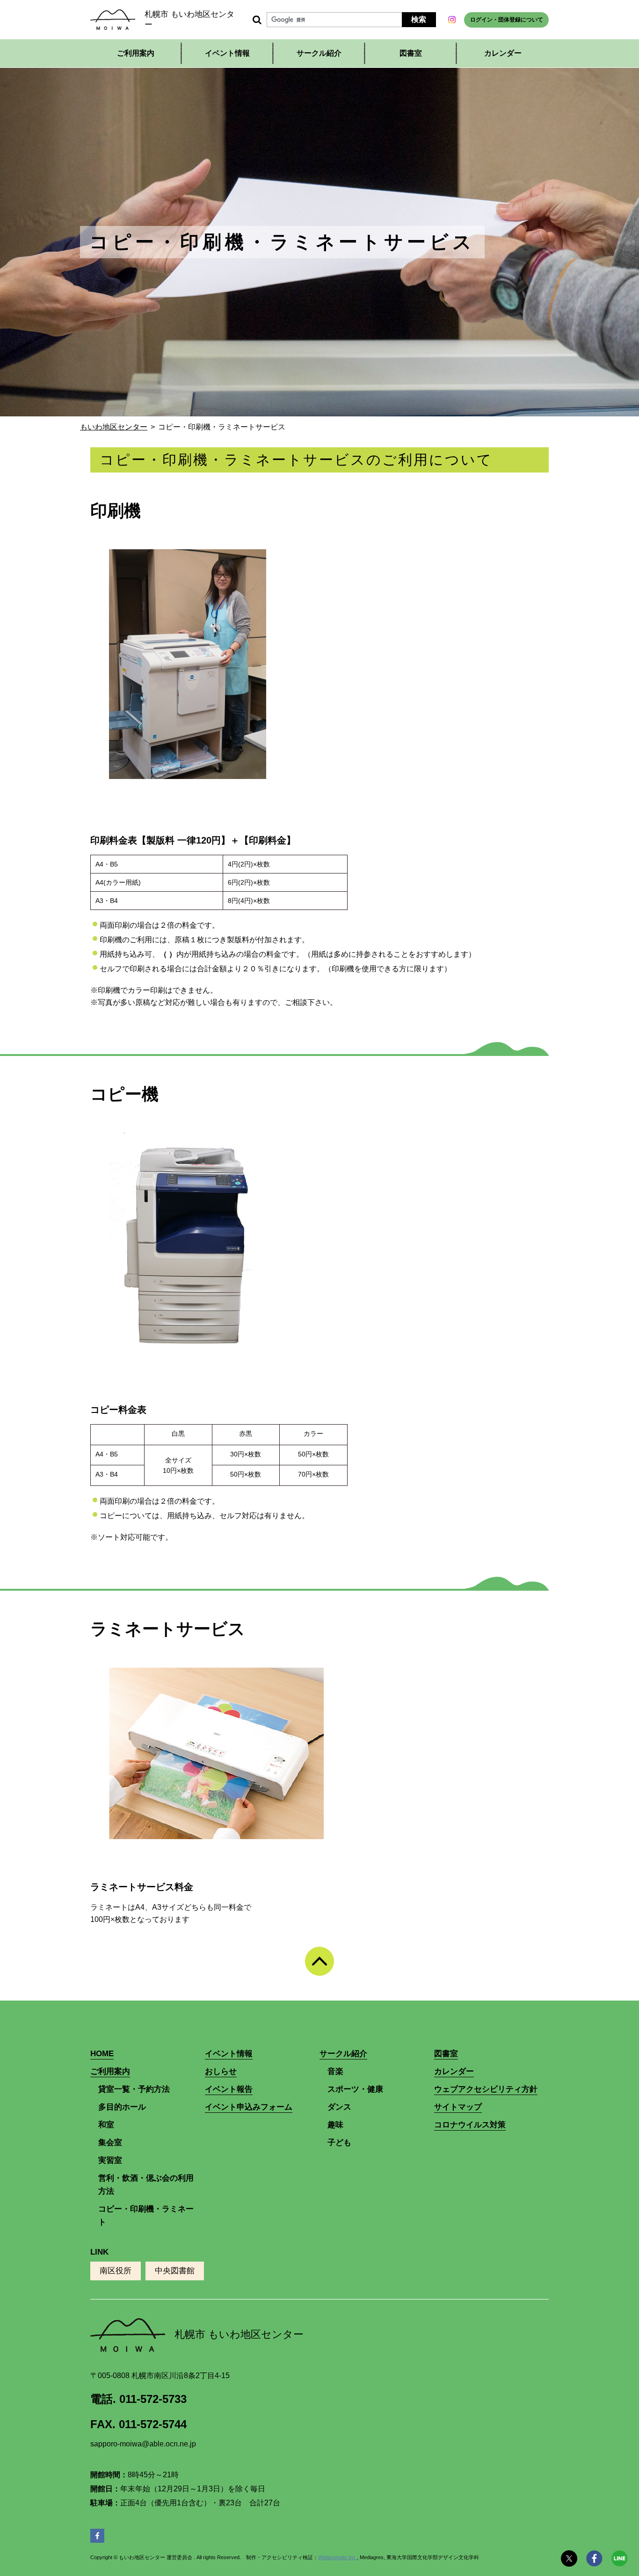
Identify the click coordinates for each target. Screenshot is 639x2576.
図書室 (411, 53)
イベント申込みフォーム (249, 2107)
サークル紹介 (343, 2054)
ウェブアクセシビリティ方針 (486, 2089)
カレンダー (503, 53)
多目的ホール (122, 2107)
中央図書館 (175, 2271)
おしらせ (221, 2071)
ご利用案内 (110, 2071)
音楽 (335, 2071)
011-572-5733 (153, 2399)
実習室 (110, 2160)
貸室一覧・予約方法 (134, 2089)
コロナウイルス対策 (470, 2125)
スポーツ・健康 (355, 2089)
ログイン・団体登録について (507, 20)
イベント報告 (229, 2089)
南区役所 (116, 2271)
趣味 (335, 2125)
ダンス (339, 2107)
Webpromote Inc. (338, 2557)
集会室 (110, 2143)
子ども (339, 2143)
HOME (102, 2054)
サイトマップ (458, 2107)
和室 (106, 2125)
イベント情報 (227, 53)
